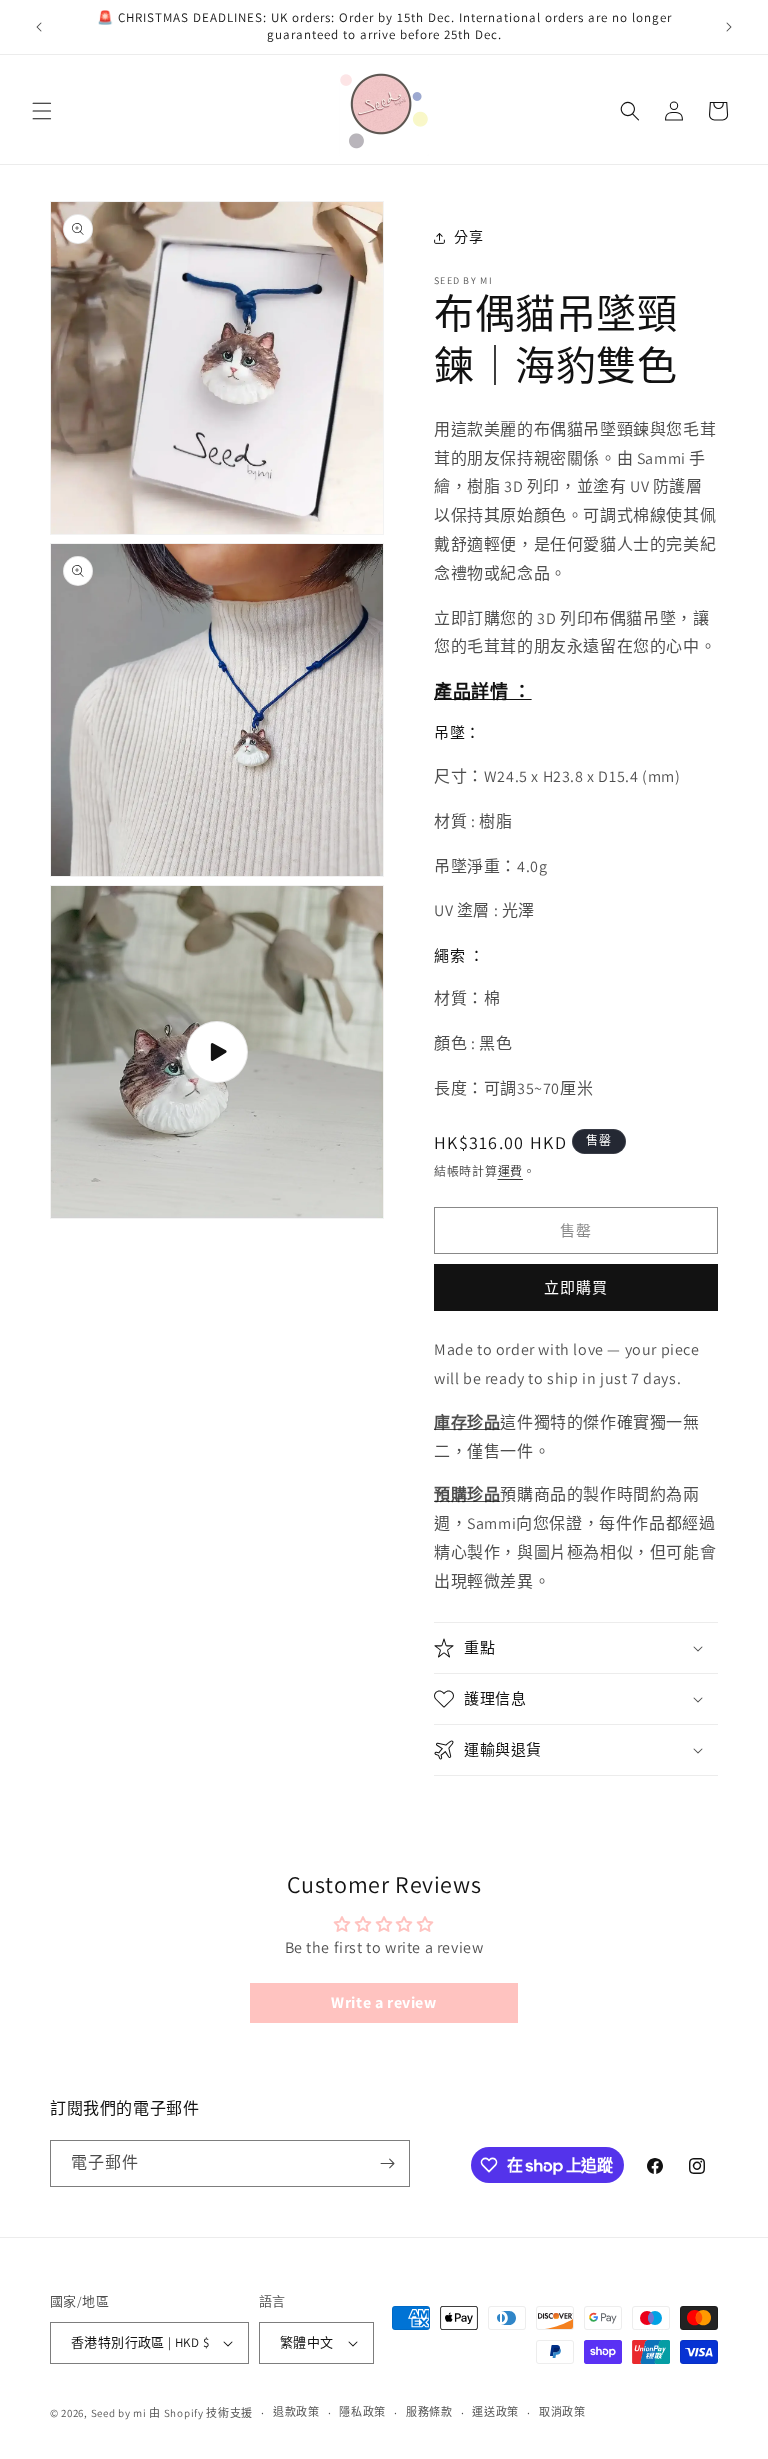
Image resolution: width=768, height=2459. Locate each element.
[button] (42, 111)
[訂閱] (387, 2163)
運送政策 (495, 2412)
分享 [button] (468, 237)
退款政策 (296, 2412)
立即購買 (576, 1287)
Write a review (383, 2002)
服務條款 (429, 2412)
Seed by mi (119, 2413)
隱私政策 (362, 2412)
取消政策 (562, 2412)
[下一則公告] (729, 27)
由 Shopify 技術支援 (201, 2413)
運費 (510, 1171)
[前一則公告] (39, 27)
